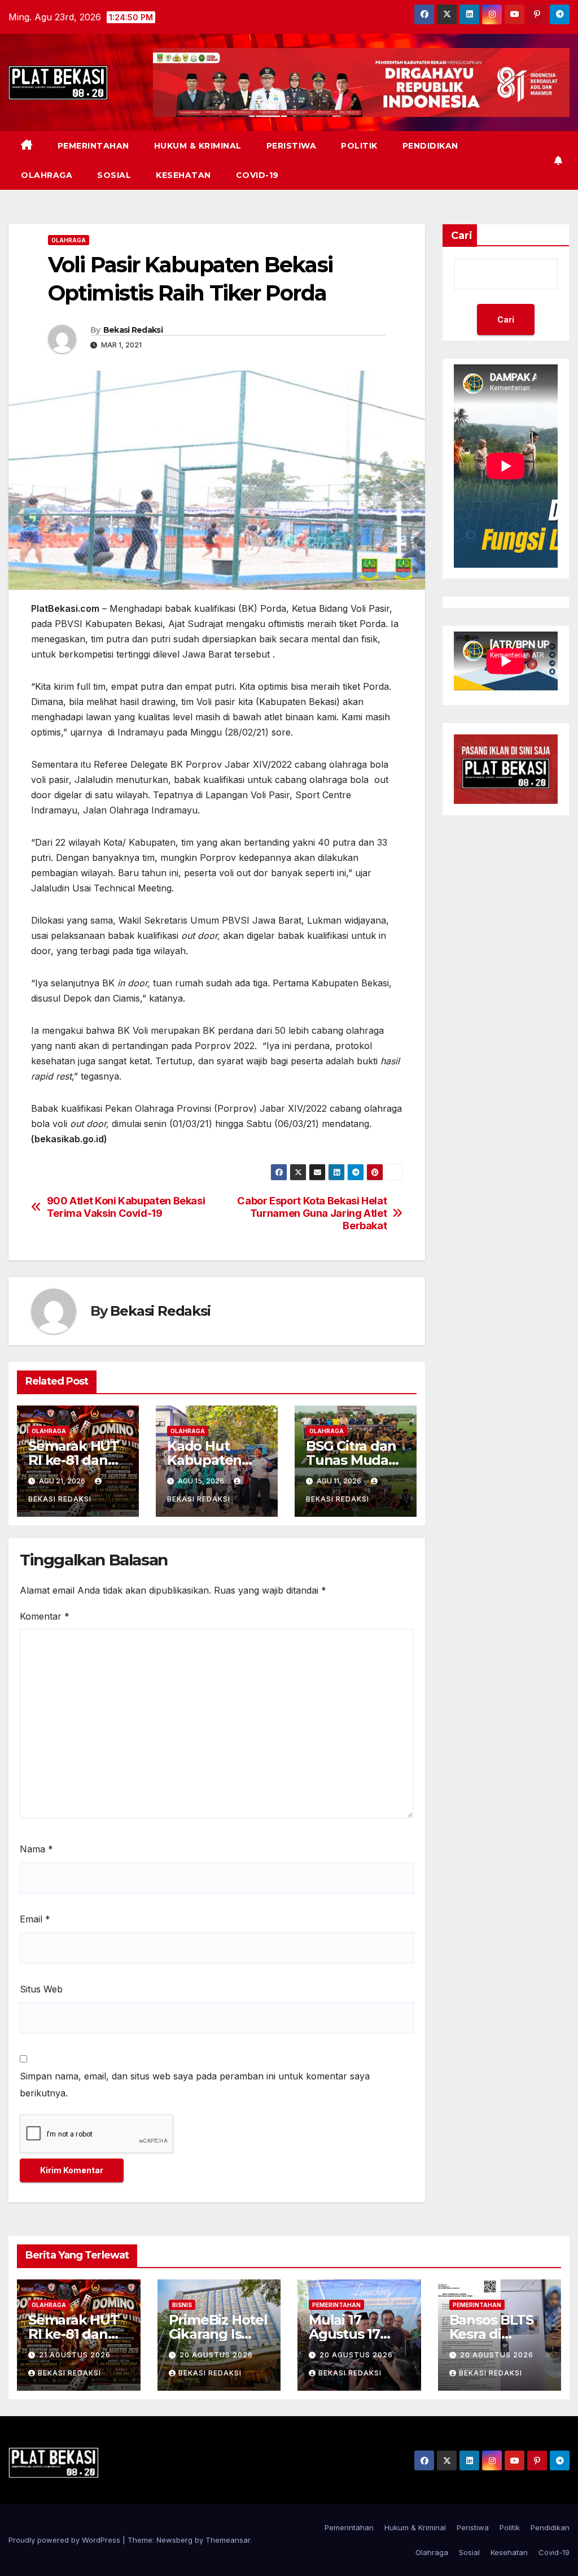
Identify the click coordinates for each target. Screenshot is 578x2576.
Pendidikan (430, 146)
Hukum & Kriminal (198, 146)
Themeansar (228, 2540)
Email (35, 1919)
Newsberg (174, 2540)
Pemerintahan (93, 146)
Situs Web (41, 1989)
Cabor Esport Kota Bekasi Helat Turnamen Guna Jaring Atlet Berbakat (312, 1213)
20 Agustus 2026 (216, 2355)
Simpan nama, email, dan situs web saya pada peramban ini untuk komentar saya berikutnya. (195, 2085)
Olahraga (47, 175)
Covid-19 (257, 175)
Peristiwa (292, 146)
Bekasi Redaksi (133, 330)
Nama (36, 1849)
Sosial (114, 175)
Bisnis (182, 2305)
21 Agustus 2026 (75, 2355)
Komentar (45, 1616)
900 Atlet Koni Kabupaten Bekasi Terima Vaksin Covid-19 (126, 1207)
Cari (462, 236)
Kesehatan (183, 175)
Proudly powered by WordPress (65, 2540)
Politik (359, 146)
